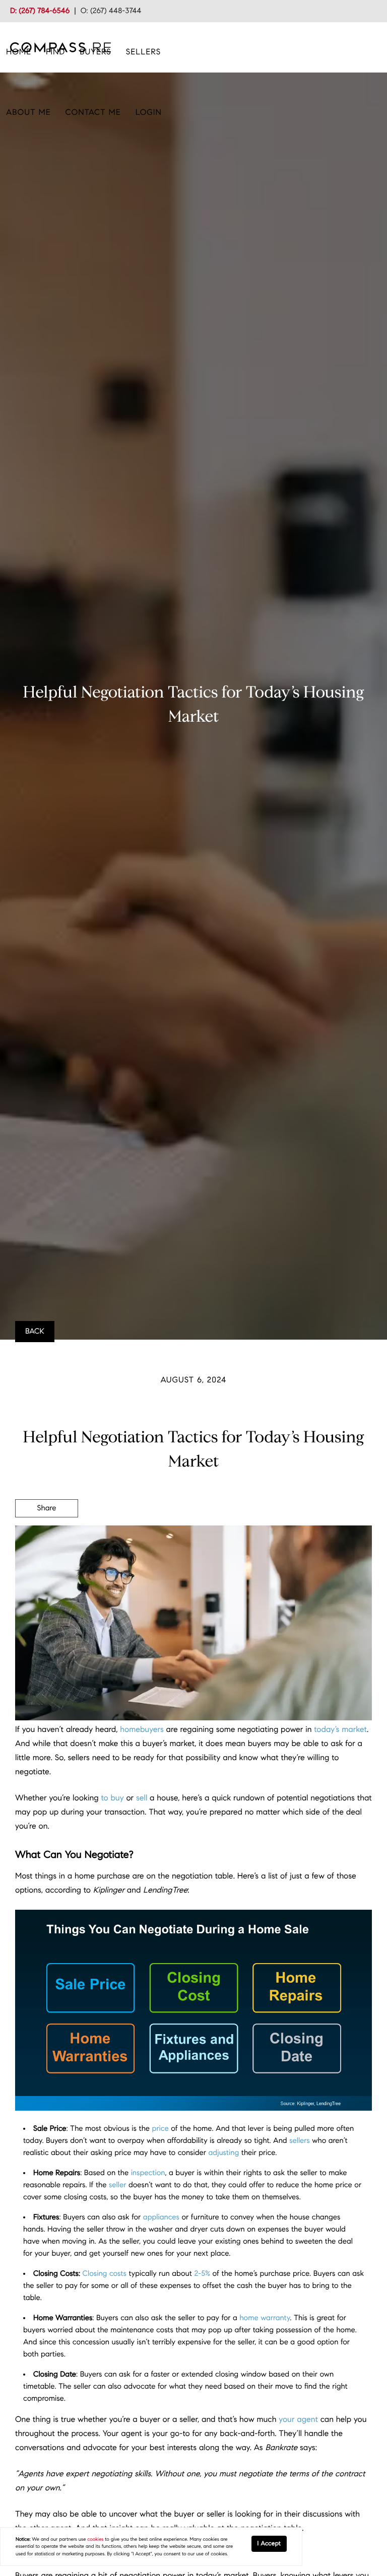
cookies (95, 2539)
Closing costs (105, 2274)
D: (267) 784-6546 (40, 11)
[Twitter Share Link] (47, 1536)
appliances (161, 2217)
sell (142, 1798)
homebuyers (142, 1730)
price (160, 2129)
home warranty (265, 2318)
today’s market (340, 1730)
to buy (112, 1798)
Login (149, 113)
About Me (28, 113)
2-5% (202, 2274)
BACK (35, 1332)
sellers (300, 2141)
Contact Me (93, 113)
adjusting (224, 2153)
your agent (298, 2420)
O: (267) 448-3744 (111, 11)
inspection (148, 2173)
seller (117, 2185)
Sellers (143, 52)
